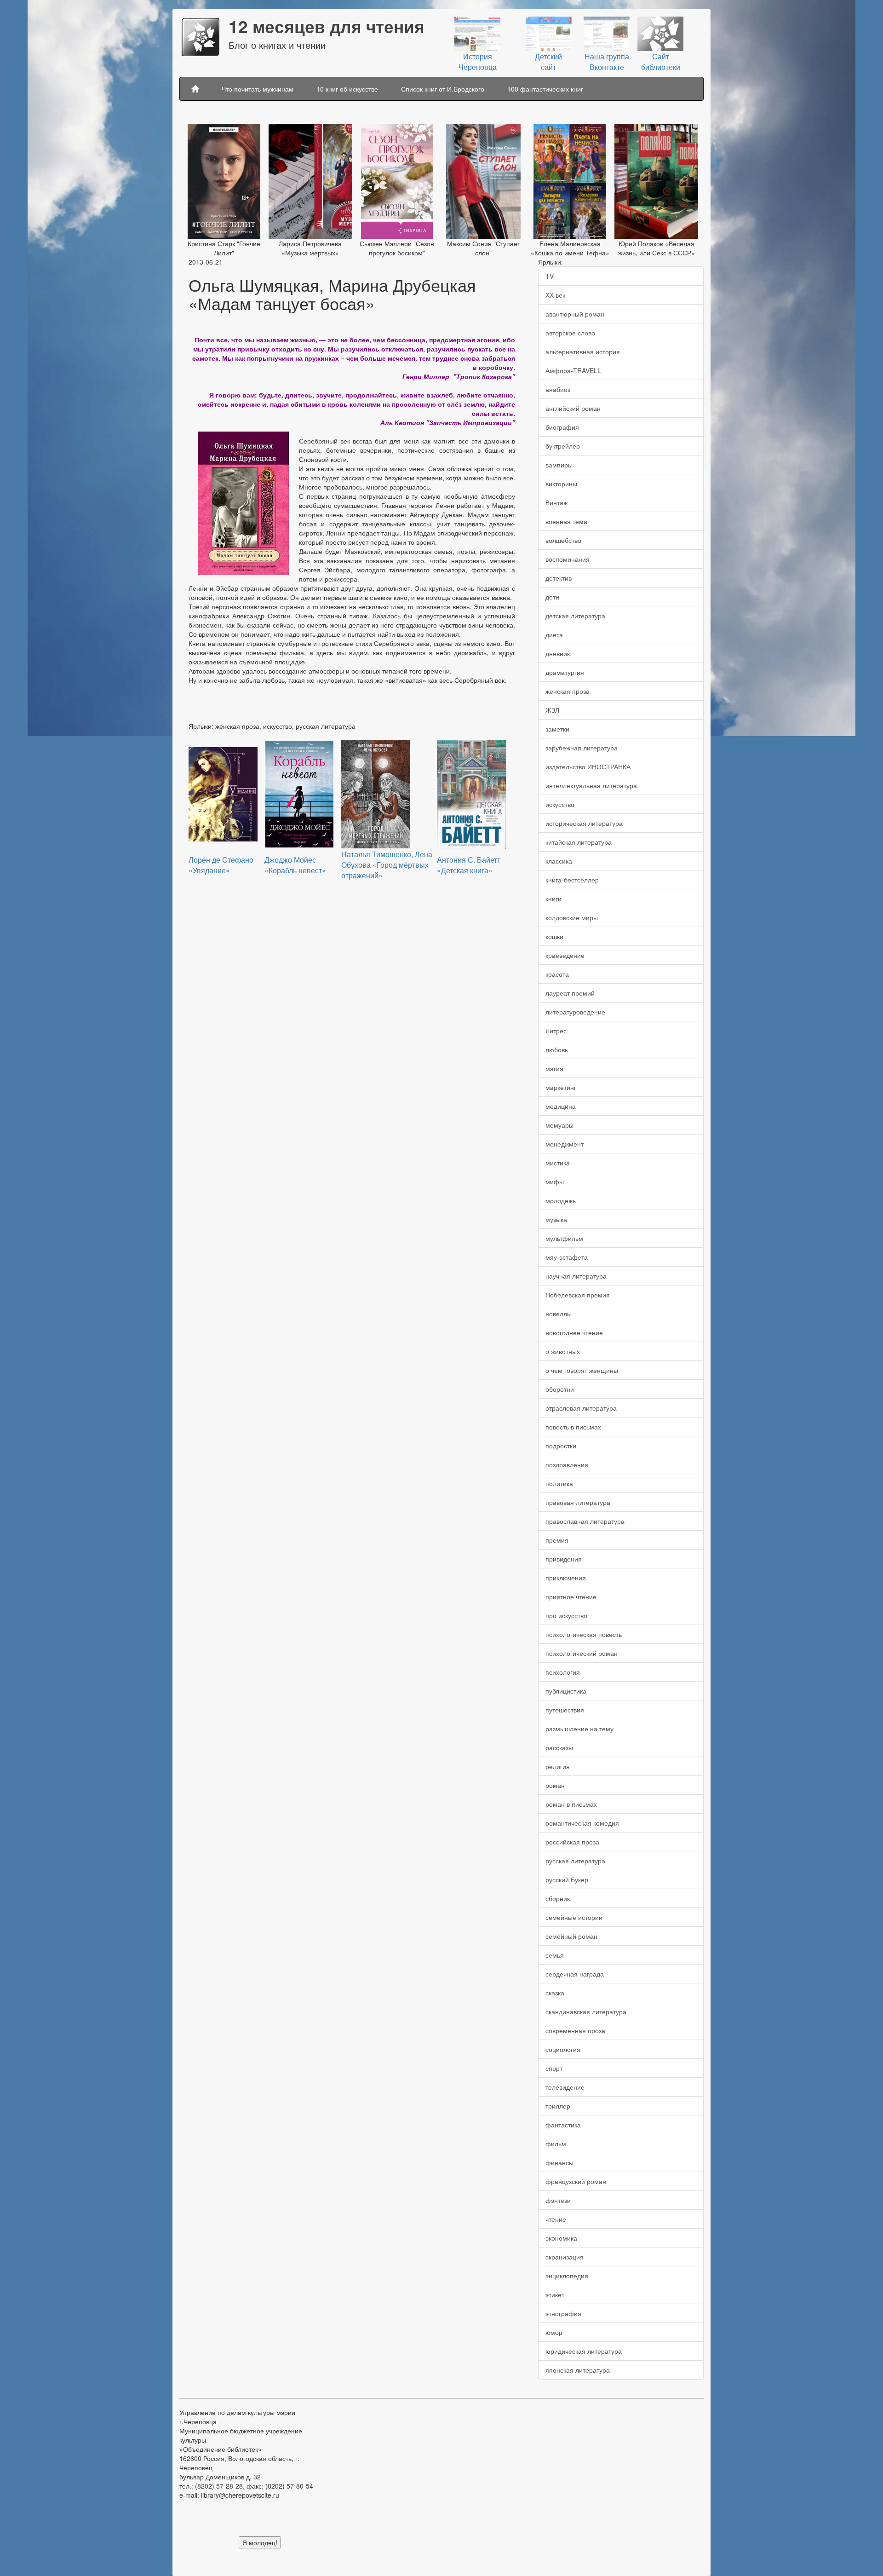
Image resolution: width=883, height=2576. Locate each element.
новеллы (559, 1314)
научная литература (576, 1276)
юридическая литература (584, 2351)
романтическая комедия (582, 1823)
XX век (555, 295)
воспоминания (568, 559)
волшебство (563, 540)
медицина (561, 1106)
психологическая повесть (584, 1634)
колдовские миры (572, 917)
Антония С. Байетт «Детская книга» (469, 865)
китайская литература (579, 842)
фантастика (563, 2125)
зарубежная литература (582, 748)
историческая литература (584, 823)
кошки (554, 936)
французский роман (576, 2181)
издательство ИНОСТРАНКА (588, 766)
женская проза (568, 691)
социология (563, 2049)
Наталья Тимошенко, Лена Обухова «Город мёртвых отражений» (387, 865)
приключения (566, 1578)
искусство (560, 804)
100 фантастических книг (545, 89)
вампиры (559, 465)
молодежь (561, 1200)
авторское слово (570, 333)
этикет (555, 2294)
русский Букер (567, 1879)
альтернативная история (583, 352)
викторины (561, 484)
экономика (561, 2238)
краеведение (565, 955)
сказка (555, 1993)
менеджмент (565, 1144)
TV (550, 276)
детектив (559, 578)
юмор (554, 2332)
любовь (557, 1049)
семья (555, 1955)
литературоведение (575, 1012)
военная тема (566, 521)
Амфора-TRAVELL (573, 370)
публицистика (566, 1691)
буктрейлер (563, 446)
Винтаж (556, 502)
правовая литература (578, 1502)
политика (559, 1483)
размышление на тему (579, 1729)
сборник (558, 1898)
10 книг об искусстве (347, 89)
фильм (556, 2144)
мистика (558, 1163)
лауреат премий (570, 993)
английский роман (573, 408)
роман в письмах (571, 1804)
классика (559, 861)
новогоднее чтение (574, 1332)
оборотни (560, 1389)
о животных (563, 1351)
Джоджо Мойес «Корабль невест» (295, 865)
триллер (558, 2106)
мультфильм (564, 1238)
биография (562, 427)
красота (557, 974)
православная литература (585, 1521)
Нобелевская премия (578, 1295)
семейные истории (574, 1917)
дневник (558, 653)
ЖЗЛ (552, 710)
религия (558, 1766)
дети (552, 597)
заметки (557, 729)
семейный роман (571, 1936)
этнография (563, 2313)
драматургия (565, 672)
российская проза (572, 1842)
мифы (555, 1181)
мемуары (559, 1125)
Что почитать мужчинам (258, 89)
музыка (556, 1219)
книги (553, 899)
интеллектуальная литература (591, 785)
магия (554, 1068)
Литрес (556, 1031)
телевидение (565, 2087)
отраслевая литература (581, 1408)
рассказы (559, 1747)
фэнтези (558, 2200)
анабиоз (558, 389)
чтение (556, 2219)
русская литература (575, 1861)
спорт (554, 2068)
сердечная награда (575, 1974)
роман (555, 1785)
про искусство (566, 1615)
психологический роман (582, 1653)
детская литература (575, 616)
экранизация (565, 2257)
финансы (559, 2162)
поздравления (567, 1464)
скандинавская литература (586, 2011)
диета (554, 634)
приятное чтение (571, 1596)
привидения (564, 1559)
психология (563, 1672)
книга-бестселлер (572, 880)
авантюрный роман (575, 314)
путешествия (565, 1710)
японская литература (578, 2370)
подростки (561, 1446)
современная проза (575, 2030)
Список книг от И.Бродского (443, 89)
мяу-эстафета (567, 1257)
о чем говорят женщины (582, 1370)
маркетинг (561, 1087)
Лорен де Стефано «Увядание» (221, 865)
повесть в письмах (573, 1427)
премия (557, 1540)
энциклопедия (567, 2276)
